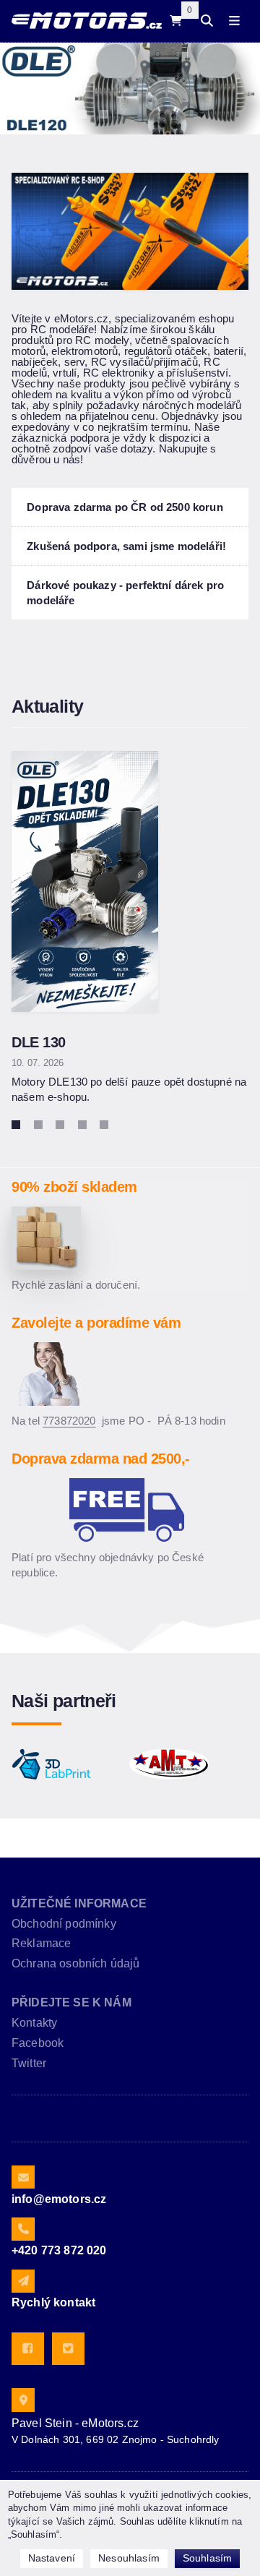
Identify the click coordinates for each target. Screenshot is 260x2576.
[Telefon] (23, 2229)
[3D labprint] (51, 1764)
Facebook (38, 2043)
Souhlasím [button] (207, 2558)
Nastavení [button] (52, 2558)
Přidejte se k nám (71, 2002)
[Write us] (23, 2281)
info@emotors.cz (59, 2199)
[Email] (23, 2177)
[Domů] (87, 21)
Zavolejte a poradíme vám (96, 1323)
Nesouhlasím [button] (129, 2558)
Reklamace (41, 1943)
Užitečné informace (79, 1903)
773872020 (69, 1421)
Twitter (29, 2063)
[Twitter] (68, 2349)
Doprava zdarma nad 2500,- (101, 1459)
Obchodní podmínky (64, 1924)
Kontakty (34, 2023)
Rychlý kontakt (53, 2302)
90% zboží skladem (74, 1187)
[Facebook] (28, 2349)
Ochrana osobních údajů (76, 1963)
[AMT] (169, 1764)
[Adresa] (23, 2400)
